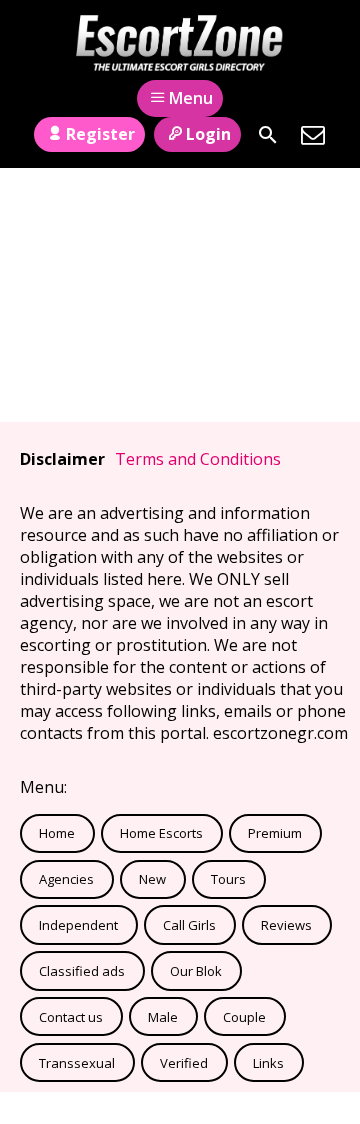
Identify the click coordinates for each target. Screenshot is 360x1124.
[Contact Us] (313, 135)
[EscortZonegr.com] (180, 43)
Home (57, 833)
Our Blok (196, 971)
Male (163, 1017)
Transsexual (77, 1063)
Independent (78, 925)
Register (100, 134)
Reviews (286, 925)
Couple (244, 1017)
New (152, 879)
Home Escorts (161, 833)
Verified (184, 1063)
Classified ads (82, 971)
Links (268, 1063)
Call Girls (189, 925)
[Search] (268, 135)
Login (208, 134)
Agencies (66, 879)
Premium (275, 833)
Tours (228, 879)
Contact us (71, 1017)
